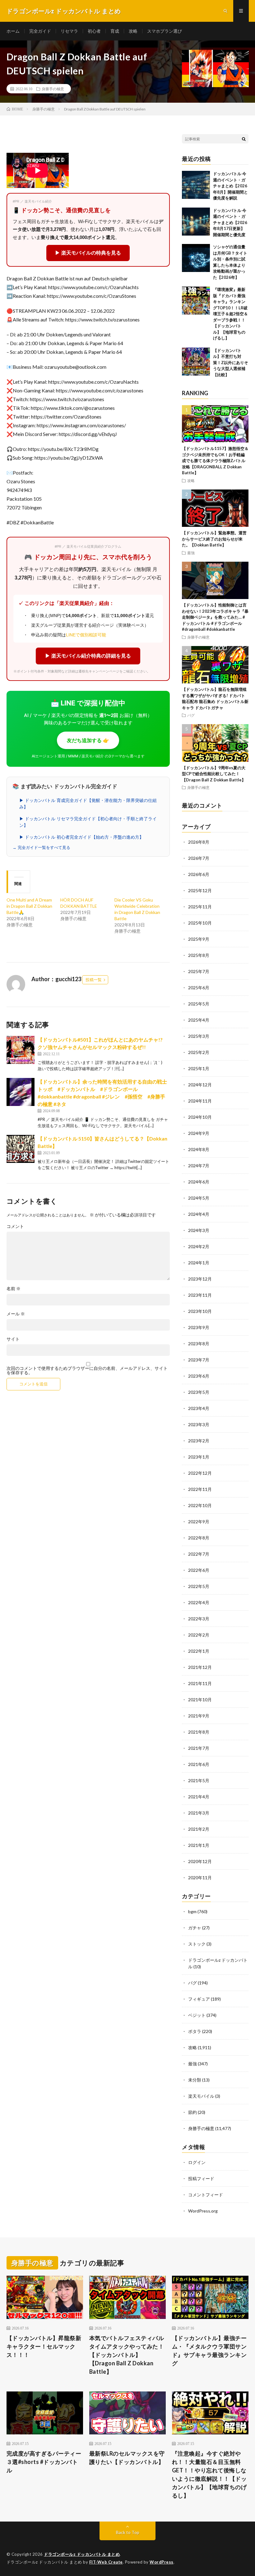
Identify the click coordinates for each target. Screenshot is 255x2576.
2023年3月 (199, 1424)
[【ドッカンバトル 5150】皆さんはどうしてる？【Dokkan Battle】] (21, 1149)
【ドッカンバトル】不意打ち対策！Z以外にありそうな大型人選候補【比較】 (231, 363)
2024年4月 (199, 1214)
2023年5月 (199, 1392)
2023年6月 (199, 1376)
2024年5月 (199, 1198)
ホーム (13, 31)
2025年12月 (200, 890)
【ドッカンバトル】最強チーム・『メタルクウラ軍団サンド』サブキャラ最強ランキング (209, 2351)
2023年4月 (199, 1408)
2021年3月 (199, 1813)
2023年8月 (199, 1344)
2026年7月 (199, 858)
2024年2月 (199, 1246)
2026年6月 (199, 874)
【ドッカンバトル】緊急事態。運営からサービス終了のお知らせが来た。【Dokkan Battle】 (214, 539)
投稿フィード (201, 2178)
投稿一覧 (94, 980)
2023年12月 (200, 1279)
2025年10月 (200, 923)
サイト (13, 1339)
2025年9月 (199, 939)
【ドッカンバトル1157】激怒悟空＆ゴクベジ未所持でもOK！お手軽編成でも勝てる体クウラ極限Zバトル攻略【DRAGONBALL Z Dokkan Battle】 (215, 461)
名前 (14, 1289)
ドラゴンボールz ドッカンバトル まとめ (82, 2554)
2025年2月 (199, 1052)
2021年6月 (199, 1764)
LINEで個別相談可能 (86, 635)
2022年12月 (200, 1473)
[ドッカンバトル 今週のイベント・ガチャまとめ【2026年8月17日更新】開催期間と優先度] (196, 222)
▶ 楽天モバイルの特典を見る (88, 253)
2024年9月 (199, 1133)
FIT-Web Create (106, 2562)
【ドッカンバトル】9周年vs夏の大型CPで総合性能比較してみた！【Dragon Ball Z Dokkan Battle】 (214, 774)
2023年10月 (200, 1311)
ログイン (197, 2162)
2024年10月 (200, 1117)
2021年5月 (199, 1780)
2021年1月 (199, 1845)
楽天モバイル (201, 2096)
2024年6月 (199, 1182)
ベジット (197, 2015)
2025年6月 (199, 988)
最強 (191, 553)
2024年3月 (199, 1230)
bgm (192, 1911)
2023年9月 (199, 1327)
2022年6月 (199, 1570)
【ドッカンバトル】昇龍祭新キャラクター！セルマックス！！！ (44, 2346)
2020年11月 (200, 1878)
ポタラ (195, 2031)
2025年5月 (199, 1004)
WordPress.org (203, 2211)
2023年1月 (199, 1457)
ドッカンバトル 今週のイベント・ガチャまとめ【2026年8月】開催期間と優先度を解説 (230, 186)
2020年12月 (200, 1861)
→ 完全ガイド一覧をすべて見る (41, 848)
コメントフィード (206, 2195)
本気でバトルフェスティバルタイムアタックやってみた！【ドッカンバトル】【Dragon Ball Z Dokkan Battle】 (127, 2355)
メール (16, 1314)
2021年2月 (199, 1829)
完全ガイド (40, 31)
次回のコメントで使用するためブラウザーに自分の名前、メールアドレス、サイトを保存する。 (87, 1370)
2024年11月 (200, 1101)
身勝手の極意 (53, 89)
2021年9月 (199, 1716)
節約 (192, 2112)
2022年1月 (199, 1651)
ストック (197, 1944)
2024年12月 (200, 1085)
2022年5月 (199, 1586)
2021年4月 (199, 1797)
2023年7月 (199, 1360)
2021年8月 (199, 1732)
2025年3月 (199, 1036)
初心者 (94, 31)
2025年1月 (199, 1068)
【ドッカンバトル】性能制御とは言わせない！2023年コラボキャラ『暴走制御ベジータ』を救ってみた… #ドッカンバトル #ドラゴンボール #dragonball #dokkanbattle (215, 617)
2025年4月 (199, 1020)
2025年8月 (199, 955)
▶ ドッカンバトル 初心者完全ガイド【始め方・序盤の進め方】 (81, 837)
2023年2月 (199, 1441)
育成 (115, 31)
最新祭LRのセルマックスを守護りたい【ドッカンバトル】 (127, 2458)
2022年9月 (199, 1522)
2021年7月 (199, 1748)
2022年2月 (199, 1635)
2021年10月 (200, 1700)
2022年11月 (200, 1489)
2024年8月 (199, 1149)
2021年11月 (200, 1683)
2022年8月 (199, 1538)
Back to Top (128, 2532)
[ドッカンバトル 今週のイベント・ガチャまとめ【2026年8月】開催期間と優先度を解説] (196, 185)
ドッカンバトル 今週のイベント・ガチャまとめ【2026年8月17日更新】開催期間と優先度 (230, 222)
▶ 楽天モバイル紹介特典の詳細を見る (88, 656)
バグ (191, 715)
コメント (15, 1226)
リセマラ (69, 31)
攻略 (133, 31)
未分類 (195, 2080)
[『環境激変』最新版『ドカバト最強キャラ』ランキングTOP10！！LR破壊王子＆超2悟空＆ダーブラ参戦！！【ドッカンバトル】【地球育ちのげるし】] (196, 301)
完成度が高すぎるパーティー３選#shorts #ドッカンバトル (44, 2462)
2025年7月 (199, 971)
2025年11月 (200, 907)
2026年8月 (199, 842)
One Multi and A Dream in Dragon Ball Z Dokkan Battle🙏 (29, 906)
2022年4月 (199, 1602)
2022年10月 (200, 1505)
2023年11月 (200, 1295)
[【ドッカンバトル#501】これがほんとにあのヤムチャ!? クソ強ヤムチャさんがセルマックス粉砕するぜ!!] (21, 1050)
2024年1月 (199, 1263)
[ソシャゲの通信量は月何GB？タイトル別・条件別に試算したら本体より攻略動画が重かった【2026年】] (196, 258)
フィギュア (199, 1999)
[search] (244, 139)
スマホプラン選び (165, 31)
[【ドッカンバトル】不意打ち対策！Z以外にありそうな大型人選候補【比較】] (196, 362)
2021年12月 (200, 1667)
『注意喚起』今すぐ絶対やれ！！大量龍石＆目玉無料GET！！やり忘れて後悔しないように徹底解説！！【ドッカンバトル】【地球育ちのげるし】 (209, 2474)
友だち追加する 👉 (88, 740)
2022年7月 (199, 1554)
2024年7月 (199, 1166)
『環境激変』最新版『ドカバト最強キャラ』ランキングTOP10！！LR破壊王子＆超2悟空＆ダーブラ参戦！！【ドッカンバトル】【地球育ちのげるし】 (230, 314)
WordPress (162, 2562)
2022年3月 (199, 1619)
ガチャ (195, 1928)
